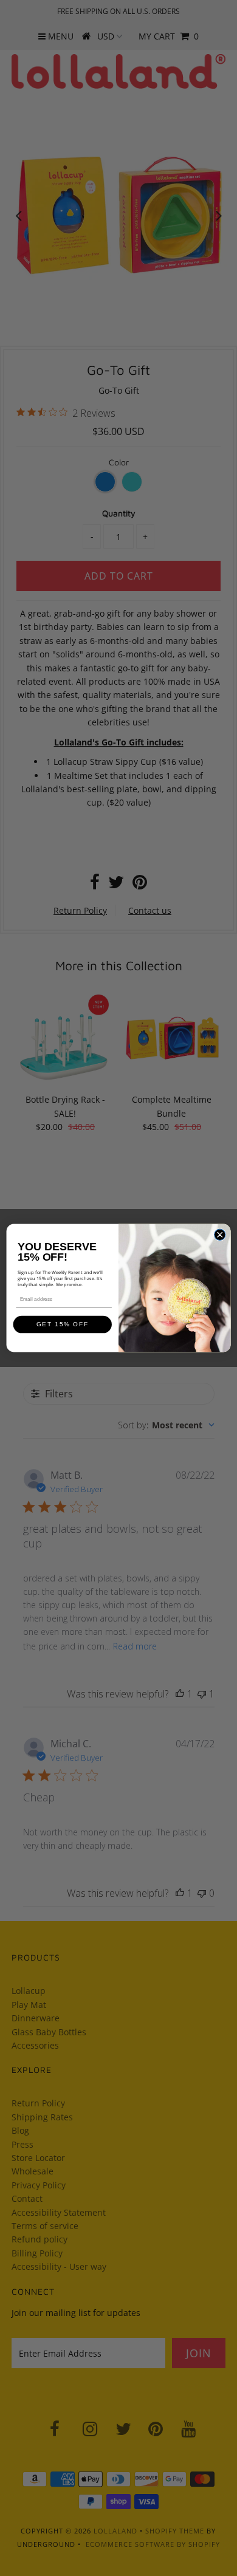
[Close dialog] (220, 1235)
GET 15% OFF (63, 1325)
